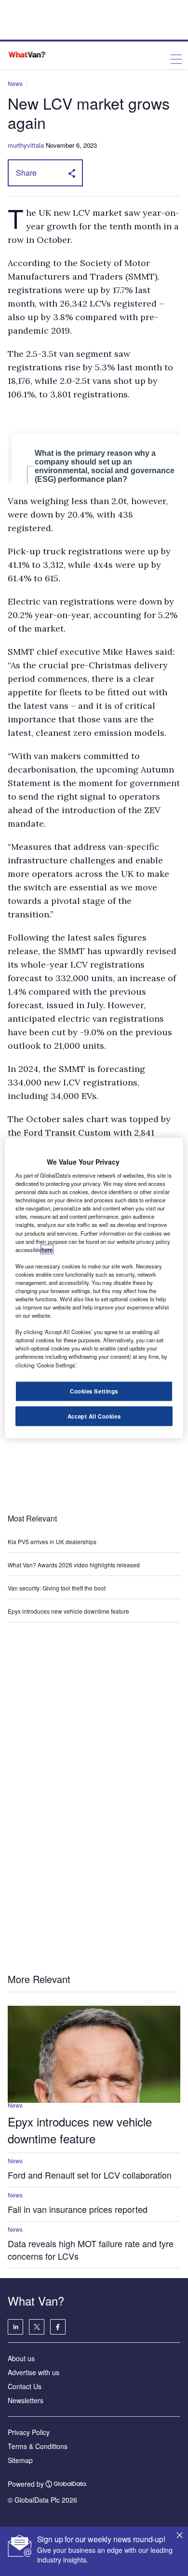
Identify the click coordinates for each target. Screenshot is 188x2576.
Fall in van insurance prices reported (78, 2209)
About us (21, 2358)
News (15, 83)
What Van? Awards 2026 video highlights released (74, 1565)
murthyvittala (26, 145)
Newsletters (26, 2400)
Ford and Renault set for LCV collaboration (90, 2175)
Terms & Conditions (38, 2446)
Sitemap (20, 2460)
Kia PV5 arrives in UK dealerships (53, 1541)
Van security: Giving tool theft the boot (57, 1588)
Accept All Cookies (94, 1416)
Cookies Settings (94, 1391)
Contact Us (25, 2386)
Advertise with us (34, 2372)
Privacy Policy (29, 2432)
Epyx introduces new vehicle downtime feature (68, 1611)
